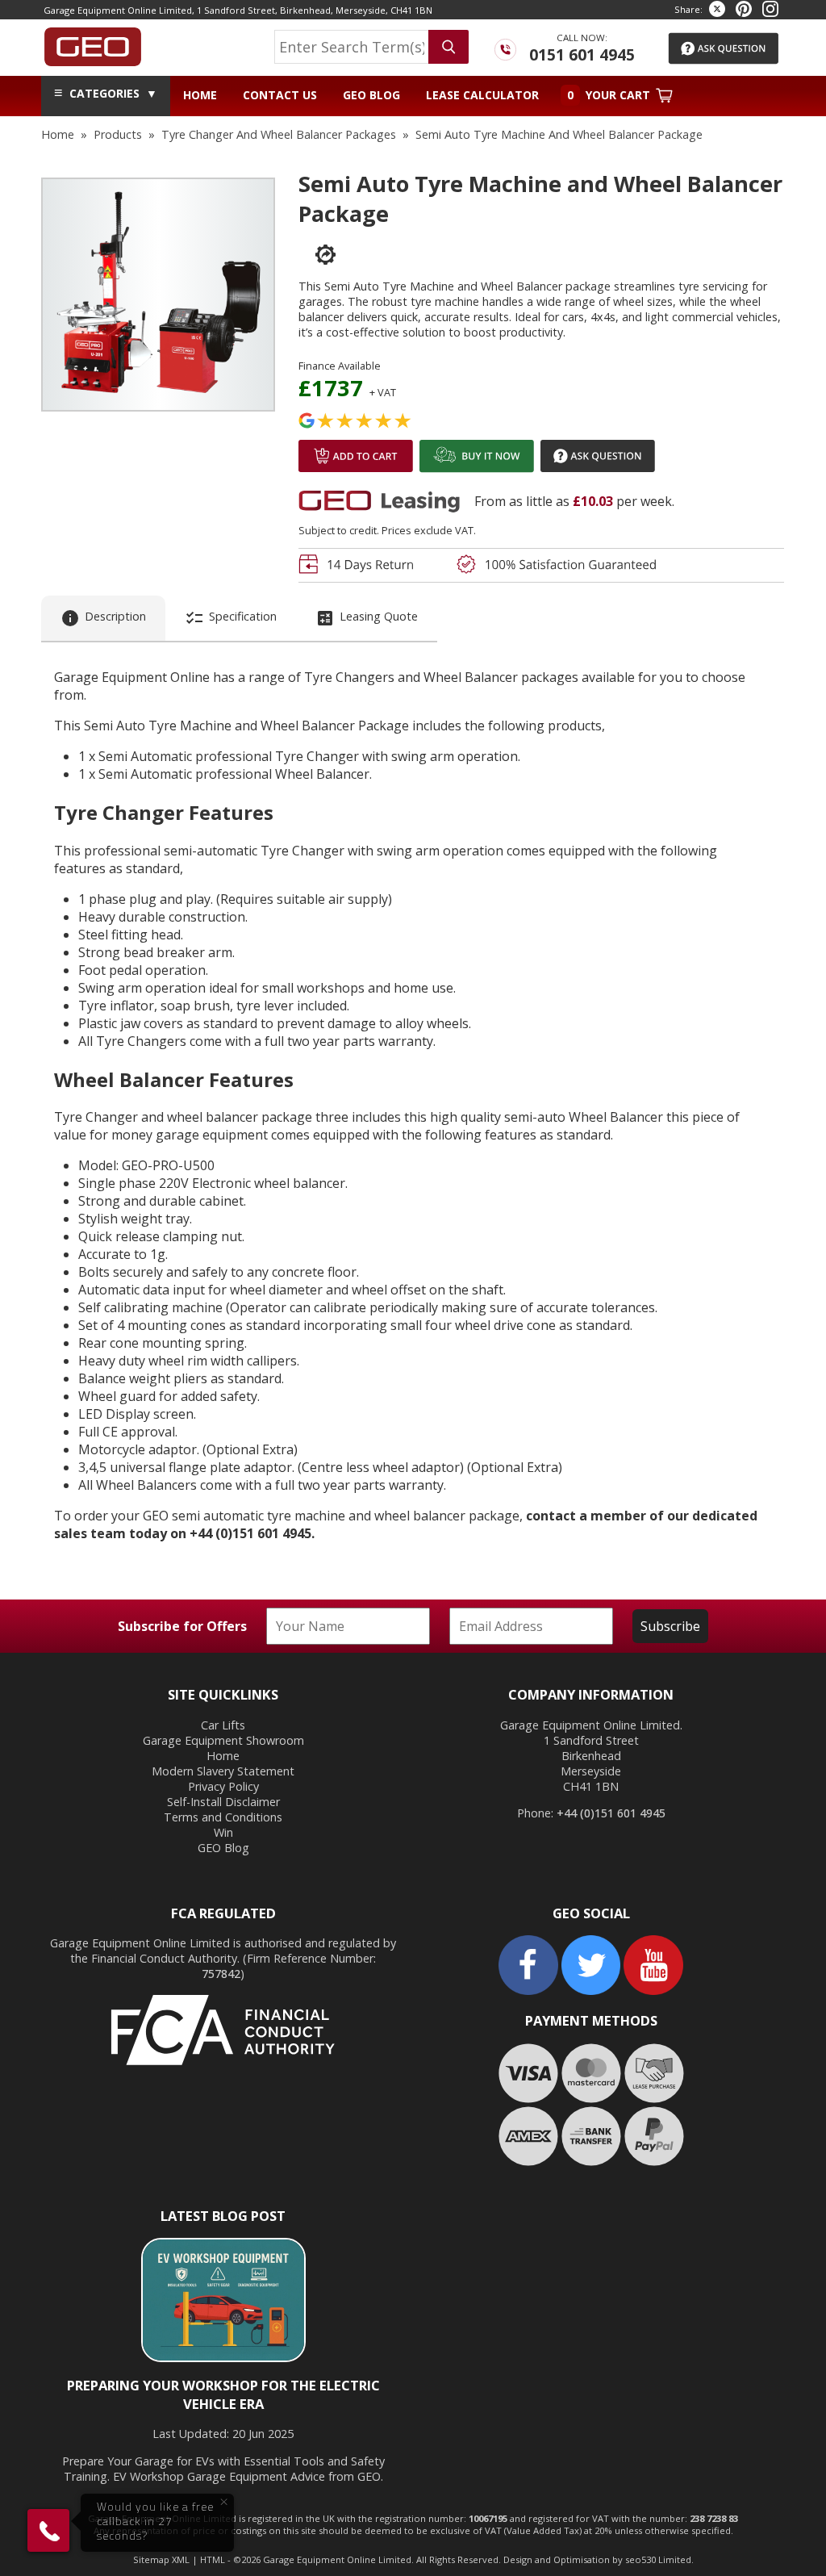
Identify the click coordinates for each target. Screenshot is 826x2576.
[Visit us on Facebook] (528, 1991)
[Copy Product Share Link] (317, 255)
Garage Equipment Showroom (223, 1740)
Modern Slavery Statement (223, 1771)
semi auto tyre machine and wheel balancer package (559, 134)
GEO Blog (371, 95)
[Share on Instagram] (770, 9)
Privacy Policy (223, 1786)
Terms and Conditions (223, 1817)
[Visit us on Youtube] (653, 1991)
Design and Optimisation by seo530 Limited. (599, 2559)
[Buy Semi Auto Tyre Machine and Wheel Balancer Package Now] (477, 470)
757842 (221, 1974)
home (58, 134)
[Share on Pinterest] (744, 9)
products (118, 134)
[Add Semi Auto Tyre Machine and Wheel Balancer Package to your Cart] (356, 470)
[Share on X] (717, 9)
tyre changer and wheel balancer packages (279, 134)
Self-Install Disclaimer (223, 1802)
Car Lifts (223, 1725)
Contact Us (280, 95)
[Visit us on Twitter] (591, 1991)
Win (223, 1832)
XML (181, 2559)
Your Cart (610, 95)
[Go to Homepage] (93, 43)
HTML (213, 2559)
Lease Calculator (482, 95)
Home (200, 95)
